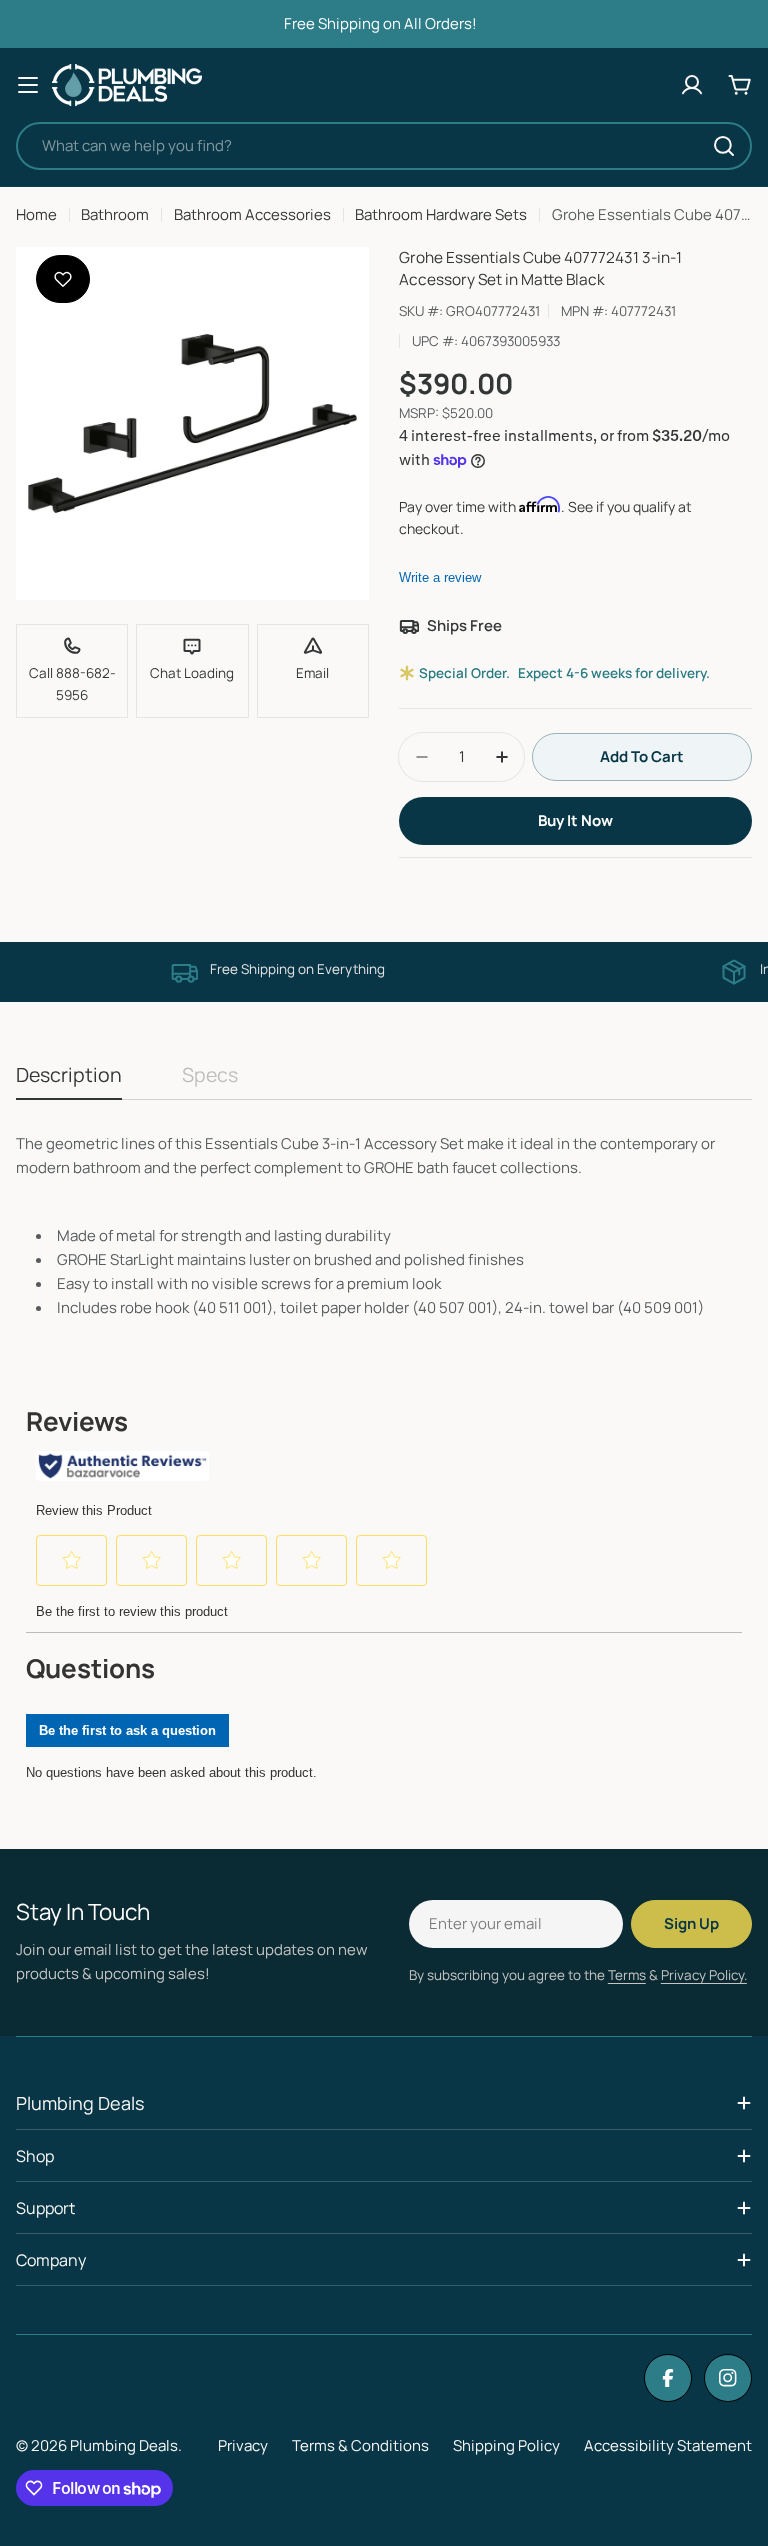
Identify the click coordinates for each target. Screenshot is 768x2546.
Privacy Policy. (704, 1975)
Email (312, 673)
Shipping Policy (506, 2445)
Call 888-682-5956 (72, 684)
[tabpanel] (384, 1226)
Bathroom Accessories (252, 214)
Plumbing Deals (124, 2445)
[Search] (724, 146)
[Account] (692, 85)
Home (36, 214)
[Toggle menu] (28, 85)
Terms (627, 1975)
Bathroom (115, 214)
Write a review (440, 577)
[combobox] (384, 146)
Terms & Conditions (360, 2445)
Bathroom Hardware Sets (441, 214)
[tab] (69, 1081)
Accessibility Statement (668, 2445)
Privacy (243, 2445)
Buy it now (575, 820)
